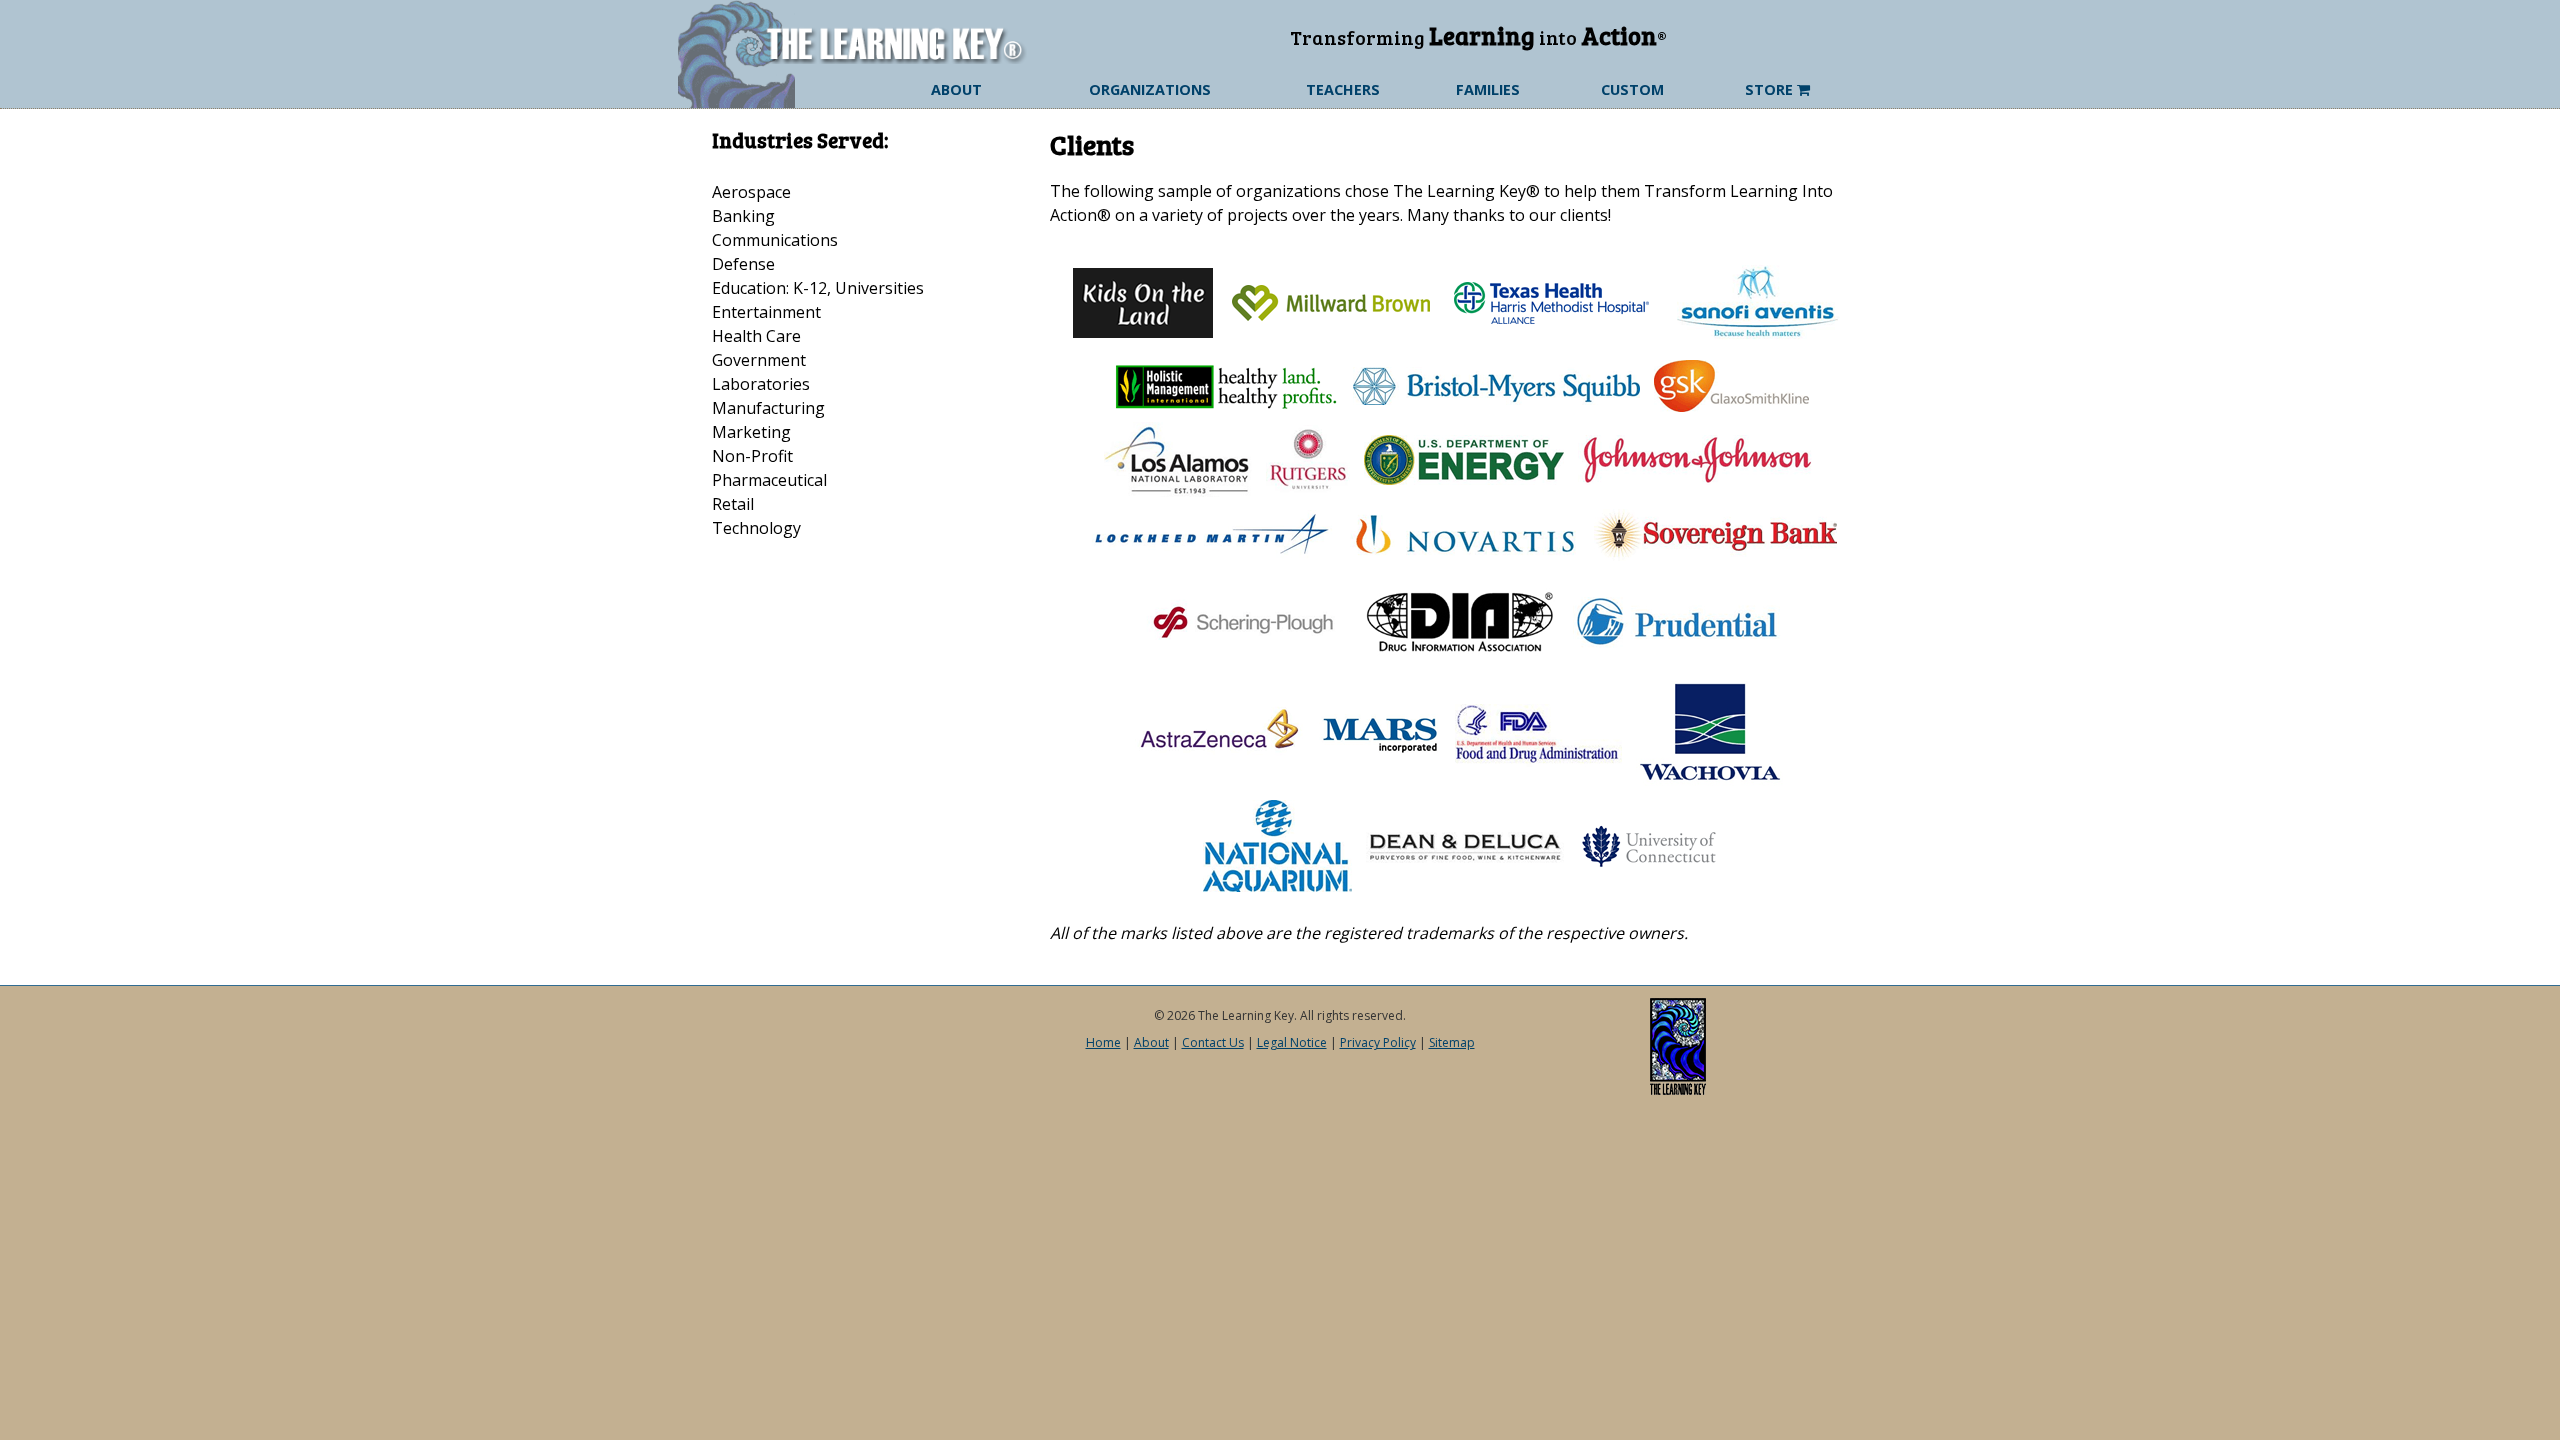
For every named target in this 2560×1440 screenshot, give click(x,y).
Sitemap (1452, 1042)
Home (1103, 1042)
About (1151, 1042)
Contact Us (1213, 1042)
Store (1771, 89)
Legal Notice (1292, 1042)
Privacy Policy (1378, 1042)
